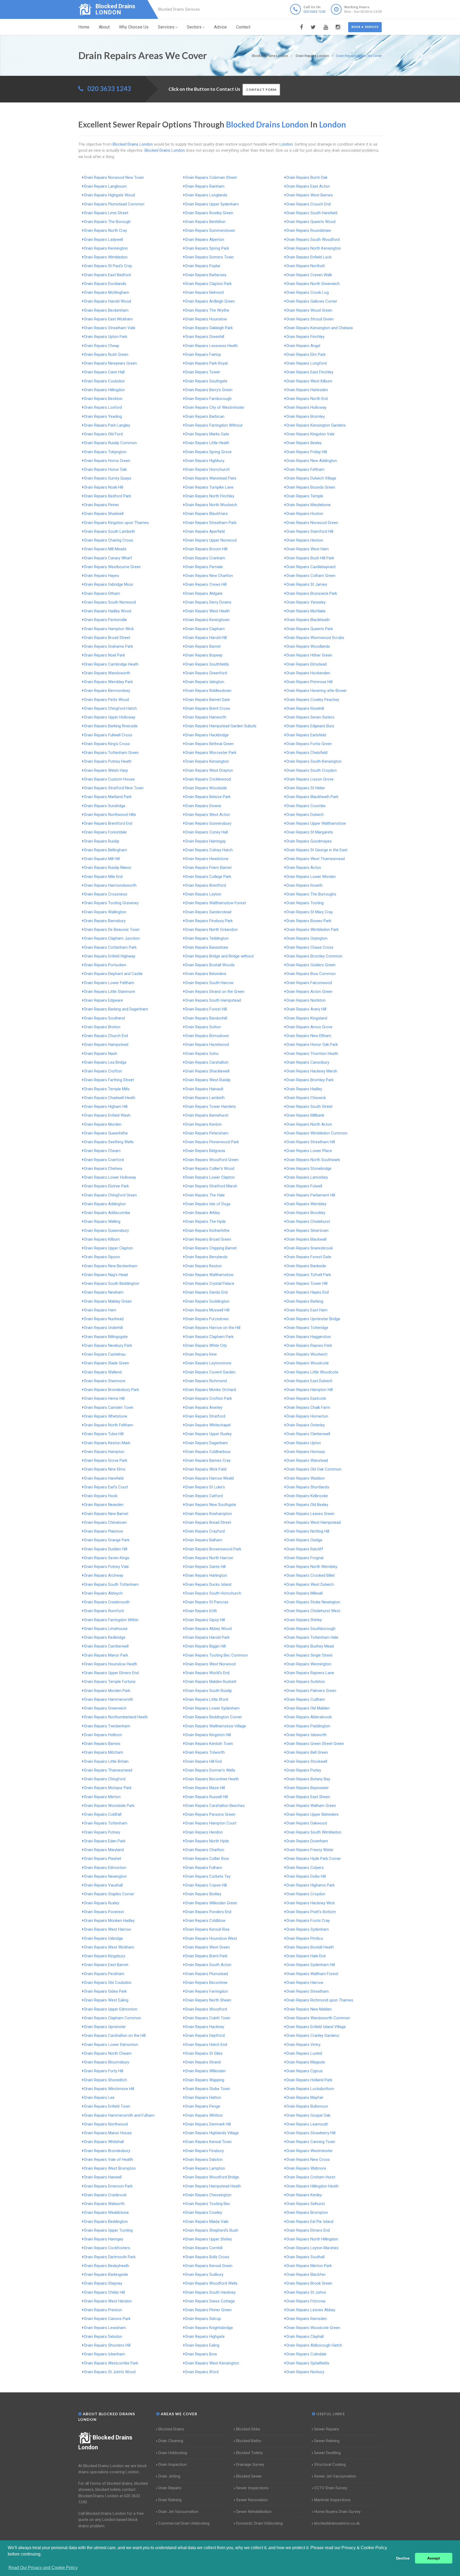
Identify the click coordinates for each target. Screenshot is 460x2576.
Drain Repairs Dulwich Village (311, 478)
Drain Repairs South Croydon (312, 770)
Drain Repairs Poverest (104, 1912)
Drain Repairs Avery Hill (306, 1009)
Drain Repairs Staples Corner (109, 1894)
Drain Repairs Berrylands (206, 1257)
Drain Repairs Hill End (204, 1761)
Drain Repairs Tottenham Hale (312, 1637)
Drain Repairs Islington (205, 682)
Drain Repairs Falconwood (309, 983)
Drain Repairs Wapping (205, 2080)
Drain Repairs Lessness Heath (211, 346)
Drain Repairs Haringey (104, 2239)
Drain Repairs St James (307, 584)
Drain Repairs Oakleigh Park (209, 328)
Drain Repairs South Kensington (314, 761)
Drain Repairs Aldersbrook (309, 1717)
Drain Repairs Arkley (203, 1213)
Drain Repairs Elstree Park (106, 1186)
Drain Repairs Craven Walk (309, 275)
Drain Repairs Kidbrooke (307, 1496)
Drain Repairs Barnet (203, 646)
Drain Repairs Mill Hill (102, 859)
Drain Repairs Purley (304, 1770)
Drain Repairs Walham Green (311, 1806)
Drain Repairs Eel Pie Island (310, 2222)
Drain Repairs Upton (304, 1443)
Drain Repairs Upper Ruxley (208, 1434)
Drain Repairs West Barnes (310, 195)
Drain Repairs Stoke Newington (313, 1602)
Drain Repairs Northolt (306, 266)
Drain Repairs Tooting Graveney (111, 903)
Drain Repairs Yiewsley (306, 602)
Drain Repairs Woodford (206, 2009)
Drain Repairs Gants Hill (206, 1567)
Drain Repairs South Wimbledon (314, 1832)
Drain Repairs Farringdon (207, 1991)
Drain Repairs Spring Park (207, 248)
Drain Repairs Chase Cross (310, 947)
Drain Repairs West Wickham (109, 1947)
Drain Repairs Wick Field (206, 1469)
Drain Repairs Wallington (105, 912)
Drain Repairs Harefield (104, 1478)
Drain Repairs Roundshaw (309, 230)
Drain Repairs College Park (208, 877)
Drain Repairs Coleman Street (211, 177)
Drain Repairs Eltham (102, 593)
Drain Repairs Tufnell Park (309, 1275)
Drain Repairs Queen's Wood (311, 222)
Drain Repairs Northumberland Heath (116, 1717)
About (104, 27)
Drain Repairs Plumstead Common (114, 204)
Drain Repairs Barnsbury (105, 921)
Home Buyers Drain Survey (337, 2512)
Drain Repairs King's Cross (107, 744)
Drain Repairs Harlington (206, 1575)
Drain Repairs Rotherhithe (207, 1231)
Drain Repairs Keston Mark (107, 1443)
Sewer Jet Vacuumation (335, 2476)
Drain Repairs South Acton (208, 1965)
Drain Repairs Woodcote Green (313, 2328)
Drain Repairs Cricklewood (208, 779)
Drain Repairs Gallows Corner (312, 301)
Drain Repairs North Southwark (313, 1160)
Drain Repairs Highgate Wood (110, 195)
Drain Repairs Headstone (207, 859)
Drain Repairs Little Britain (106, 1761)
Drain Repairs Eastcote (306, 1398)
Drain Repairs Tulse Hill (104, 1434)
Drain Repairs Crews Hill (206, 584)
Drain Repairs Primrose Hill (309, 682)
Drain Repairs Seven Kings (107, 1558)
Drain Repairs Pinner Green (208, 2310)
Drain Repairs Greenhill (205, 337)
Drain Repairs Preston (103, 2310)
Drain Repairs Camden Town (109, 1407)
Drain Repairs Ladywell (104, 240)
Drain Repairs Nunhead (104, 1319)
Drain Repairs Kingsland (307, 1018)
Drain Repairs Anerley (204, 1407)
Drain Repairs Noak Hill (104, 487)
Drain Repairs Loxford (103, 407)
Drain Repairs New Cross (308, 2160)
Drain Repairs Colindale (306, 2354)
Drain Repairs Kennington (106, 248)
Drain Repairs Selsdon (103, 2336)
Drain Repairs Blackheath (308, 620)
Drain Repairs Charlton (205, 1850)
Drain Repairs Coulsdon (104, 381)
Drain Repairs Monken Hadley (109, 1921)
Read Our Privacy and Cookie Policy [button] (43, 2568)
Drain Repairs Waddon (306, 1478)
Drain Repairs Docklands (105, 284)
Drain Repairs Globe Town (208, 2089)
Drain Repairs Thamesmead (108, 1770)
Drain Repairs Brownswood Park (213, 1549)
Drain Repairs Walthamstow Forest (216, 903)
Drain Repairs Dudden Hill (106, 1549)
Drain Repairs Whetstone (106, 1416)
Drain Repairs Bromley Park (310, 1080)
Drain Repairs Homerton (307, 1416)
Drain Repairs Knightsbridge (209, 2328)
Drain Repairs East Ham (307, 1310)
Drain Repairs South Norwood (110, 602)
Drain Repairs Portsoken (105, 965)
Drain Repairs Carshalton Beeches (215, 1806)
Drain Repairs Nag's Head (106, 1275)
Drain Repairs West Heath (208, 611)
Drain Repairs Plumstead (207, 1974)
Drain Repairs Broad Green (208, 1239)
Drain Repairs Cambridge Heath (111, 664)
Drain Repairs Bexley (304, 443)
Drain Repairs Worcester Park (211, 753)
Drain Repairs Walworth (104, 2204)
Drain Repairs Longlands (206, 195)
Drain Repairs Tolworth (205, 1752)
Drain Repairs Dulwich (305, 815)
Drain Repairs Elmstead (307, 664)
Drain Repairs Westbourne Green (112, 567)
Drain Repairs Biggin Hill (206, 1646)
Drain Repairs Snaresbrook (310, 1248)
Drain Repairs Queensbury (106, 1231)
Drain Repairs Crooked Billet (311, 1575)
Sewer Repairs (327, 2429)
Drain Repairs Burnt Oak (307, 177)
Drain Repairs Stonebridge (309, 1169)
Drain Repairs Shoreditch (106, 2080)
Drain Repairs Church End (106, 1036)
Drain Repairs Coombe (306, 806)
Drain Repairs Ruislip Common (110, 443)
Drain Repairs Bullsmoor (307, 2106)
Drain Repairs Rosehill (305, 708)
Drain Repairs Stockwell (307, 1761)
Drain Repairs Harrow (305, 1983)
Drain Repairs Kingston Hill (208, 1735)
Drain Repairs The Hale (205, 1195)
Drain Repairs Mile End (103, 877)
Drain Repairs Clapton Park (208, 284)
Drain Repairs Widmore (306, 2168)
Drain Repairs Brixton (102, 1027)
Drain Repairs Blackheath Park (312, 797)
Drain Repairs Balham (204, 1540)
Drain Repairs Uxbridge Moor (109, 584)
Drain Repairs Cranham (205, 558)
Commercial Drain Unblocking (184, 2523)
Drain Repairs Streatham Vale (110, 328)
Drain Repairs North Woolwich (211, 505)
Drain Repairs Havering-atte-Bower (317, 691)
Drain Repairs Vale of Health (109, 2160)
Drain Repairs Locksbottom (310, 2089)
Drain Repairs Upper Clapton (108, 1248)
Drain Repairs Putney (102, 1832)
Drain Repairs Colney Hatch (209, 850)
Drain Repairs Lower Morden (311, 877)
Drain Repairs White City (206, 1345)
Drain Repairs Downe (203, 806)
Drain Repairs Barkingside (106, 2274)
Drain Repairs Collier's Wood (210, 1169)
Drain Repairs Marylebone (309, 505)
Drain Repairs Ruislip (102, 841)
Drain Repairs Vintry (303, 2045)
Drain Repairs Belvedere (206, 974)
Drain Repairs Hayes (102, 576)
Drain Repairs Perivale (204, 567)
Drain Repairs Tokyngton (105, 452)
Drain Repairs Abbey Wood (208, 1629)
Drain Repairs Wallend (103, 1372)
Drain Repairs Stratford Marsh (211, 1186)
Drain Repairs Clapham (205, 629)
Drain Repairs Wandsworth (107, 673)
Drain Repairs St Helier (306, 788)
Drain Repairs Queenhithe (106, 1133)
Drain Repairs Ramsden (307, 2319)
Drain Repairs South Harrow (209, 983)
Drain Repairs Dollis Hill (306, 1876)
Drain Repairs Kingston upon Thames (116, 523)
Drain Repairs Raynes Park (309, 1345)
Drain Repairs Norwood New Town (114, 177)
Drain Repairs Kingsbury (105, 1956)
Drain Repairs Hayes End (308, 1292)
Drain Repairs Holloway (306, 407)
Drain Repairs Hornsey (306, 1452)
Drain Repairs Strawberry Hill (311, 2133)
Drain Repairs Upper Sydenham (212, 204)
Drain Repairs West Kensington (212, 2363)
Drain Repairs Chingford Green (110, 1195)
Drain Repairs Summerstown (210, 230)
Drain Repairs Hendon (204, 1832)
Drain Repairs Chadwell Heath (110, 1098)
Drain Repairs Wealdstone (106, 2212)
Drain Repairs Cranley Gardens (313, 2036)
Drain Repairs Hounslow (206, 319)
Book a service (365, 27)
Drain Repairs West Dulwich (310, 1584)
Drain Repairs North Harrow (209, 1558)
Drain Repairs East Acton (308, 186)
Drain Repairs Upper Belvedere (313, 1814)
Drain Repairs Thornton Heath (312, 1054)
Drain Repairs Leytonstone (208, 1363)
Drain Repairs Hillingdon (104, 390)
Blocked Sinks (248, 2429)
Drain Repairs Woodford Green (212, 1160)
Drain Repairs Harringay (206, 841)
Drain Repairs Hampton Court (211, 1823)
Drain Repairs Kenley (304, 2195)
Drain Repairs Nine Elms (105, 1469)
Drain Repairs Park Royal (206, 363)
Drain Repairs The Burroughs (311, 894)
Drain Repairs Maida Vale (207, 2222)
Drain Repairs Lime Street (106, 213)
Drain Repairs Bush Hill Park (310, 558)
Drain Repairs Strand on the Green (215, 992)
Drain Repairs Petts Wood (106, 700)
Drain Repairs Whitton (204, 2115)
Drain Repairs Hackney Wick (311, 1903)
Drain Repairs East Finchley (310, 372)
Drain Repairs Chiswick (306, 1098)
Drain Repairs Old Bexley (307, 1505)
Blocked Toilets (249, 2453)
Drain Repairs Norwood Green (312, 523)
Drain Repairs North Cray (106, 230)
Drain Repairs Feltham (305, 469)
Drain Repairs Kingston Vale (311, 434)
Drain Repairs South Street (309, 1107)
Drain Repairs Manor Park (106, 1655)
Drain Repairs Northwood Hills (110, 815)
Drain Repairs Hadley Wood (108, 611)
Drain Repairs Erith (201, 1611)
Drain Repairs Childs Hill (104, 2292)
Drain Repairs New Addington (312, 461)
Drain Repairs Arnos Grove (309, 1027)
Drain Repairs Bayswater (308, 1788)
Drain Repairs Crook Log (308, 292)
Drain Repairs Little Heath (207, 443)
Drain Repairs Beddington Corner (214, 1717)
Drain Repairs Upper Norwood (211, 540)
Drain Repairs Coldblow (205, 1921)
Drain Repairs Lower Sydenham (212, 1708)
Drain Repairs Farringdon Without (214, 425)
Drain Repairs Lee (99, 2098)
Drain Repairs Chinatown (105, 1522)
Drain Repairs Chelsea (103, 1169)
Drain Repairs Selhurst (306, 2204)
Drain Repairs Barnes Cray (208, 1460)
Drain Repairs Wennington (309, 1664)
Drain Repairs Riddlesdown (208, 691)
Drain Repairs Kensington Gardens (316, 425)
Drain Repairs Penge (203, 2106)
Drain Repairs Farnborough (208, 399)
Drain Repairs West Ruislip (208, 1080)
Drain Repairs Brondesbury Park (112, 1390)
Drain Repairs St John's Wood (110, 2372)
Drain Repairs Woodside (206, 788)
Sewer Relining (327, 2441)
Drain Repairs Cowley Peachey (313, 700)
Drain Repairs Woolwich (307, 1354)
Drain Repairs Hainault (204, 1089)
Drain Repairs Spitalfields (308, 2363)
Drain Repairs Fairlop (203, 354)
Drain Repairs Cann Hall (104, 372)
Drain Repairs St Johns (306, 2292)
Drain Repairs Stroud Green (310, 319)
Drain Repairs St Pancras (207, 1602)
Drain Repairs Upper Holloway (110, 717)
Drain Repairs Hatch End (206, 2045)
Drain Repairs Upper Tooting (108, 2230)
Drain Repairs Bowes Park (309, 921)
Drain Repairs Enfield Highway (110, 956)
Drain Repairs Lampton (205, 2168)
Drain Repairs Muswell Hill (207, 1310)
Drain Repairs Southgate (206, 381)
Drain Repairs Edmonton (105, 1868)
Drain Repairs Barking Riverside (111, 726)
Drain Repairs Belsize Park (208, 797)
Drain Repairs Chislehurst (308, 1221)
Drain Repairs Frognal (305, 1558)
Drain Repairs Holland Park (309, 2080)
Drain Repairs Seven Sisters (310, 717)
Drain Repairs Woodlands (308, 646)
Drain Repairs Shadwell (104, 514)
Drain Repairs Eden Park (105, 1841)
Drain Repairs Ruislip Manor (108, 868)
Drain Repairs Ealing (202, 2345)
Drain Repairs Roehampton (209, 1514)
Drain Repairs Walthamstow (209, 1275)
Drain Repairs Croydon (306, 1894)
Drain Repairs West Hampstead (314, 1522)
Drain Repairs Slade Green (107, 1363)
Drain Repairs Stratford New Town (114, 788)
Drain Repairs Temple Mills (107, 1089)
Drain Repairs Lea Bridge (105, 1062)
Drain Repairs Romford (104, 1611)
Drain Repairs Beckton (103, 399)
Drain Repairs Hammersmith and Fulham (119, 2115)
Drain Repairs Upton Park (106, 337)
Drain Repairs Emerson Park (108, 2186)
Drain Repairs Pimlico (305, 1938)
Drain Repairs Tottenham (106, 1823)
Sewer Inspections (252, 2488)
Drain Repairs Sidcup (203, 2319)
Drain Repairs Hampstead (106, 1045)
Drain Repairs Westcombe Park (111, 2363)
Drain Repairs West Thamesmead (316, 859)
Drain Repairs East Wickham (108, 319)
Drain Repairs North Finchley (210, 496)
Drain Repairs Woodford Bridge (212, 2177)
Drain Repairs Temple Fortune (110, 1682)
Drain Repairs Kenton (204, 1124)
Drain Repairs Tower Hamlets (211, 1107)
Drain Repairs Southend (104, 1018)
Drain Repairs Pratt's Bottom (311, 1912)
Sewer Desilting (327, 2453)
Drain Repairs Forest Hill (206, 1009)
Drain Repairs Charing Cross (109, 540)
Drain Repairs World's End (207, 1673)
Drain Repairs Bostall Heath (310, 1947)
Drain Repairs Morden (103, 1124)
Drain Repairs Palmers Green (311, 1691)
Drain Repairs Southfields (207, 664)
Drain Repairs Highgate (205, 2336)
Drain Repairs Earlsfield (306, 735)
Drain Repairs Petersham (207, 1133)
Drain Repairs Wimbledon (106, 257)
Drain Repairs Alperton (205, 240)
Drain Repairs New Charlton (209, 576)
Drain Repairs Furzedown (207, 1319)
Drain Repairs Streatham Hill (311, 1142)
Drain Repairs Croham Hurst (311, 2177)
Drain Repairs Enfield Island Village (316, 2027)
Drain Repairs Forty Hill (104, 2071)
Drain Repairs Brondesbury (107, 2151)
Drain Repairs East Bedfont (108, 275)
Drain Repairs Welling (102, 1221)
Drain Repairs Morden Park (107, 1691)
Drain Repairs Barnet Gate (208, 700)
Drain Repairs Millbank (305, 1115)
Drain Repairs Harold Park (207, 1637)
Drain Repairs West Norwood (210, 1664)
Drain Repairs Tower (203, 372)
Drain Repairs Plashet (103, 1859)
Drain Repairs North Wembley (312, 1567)
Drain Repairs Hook (101, 1496)
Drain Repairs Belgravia (205, 1151)
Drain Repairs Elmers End (308, 2230)
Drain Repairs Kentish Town (209, 1744)
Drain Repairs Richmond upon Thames (320, 2000)
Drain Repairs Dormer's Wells (210, 1770)
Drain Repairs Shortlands (308, 1487)
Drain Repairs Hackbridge (207, 735)
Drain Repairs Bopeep (204, 655)
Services (166, 27)
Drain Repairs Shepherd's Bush (212, 2230)
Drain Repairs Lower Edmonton (111, 2045)
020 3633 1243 (315, 12)
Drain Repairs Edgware (104, 1000)
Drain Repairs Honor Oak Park (312, 1045)
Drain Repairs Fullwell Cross (108, 735)
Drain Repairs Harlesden (307, 390)
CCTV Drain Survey (331, 2488)
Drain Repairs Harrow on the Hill (213, 1328)
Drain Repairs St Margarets (310, 832)
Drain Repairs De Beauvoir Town (112, 930)
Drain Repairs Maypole (306, 2062)
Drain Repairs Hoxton (305, 514)
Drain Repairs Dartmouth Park (110, 2257)
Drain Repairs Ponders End (208, 1912)
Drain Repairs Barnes (102, 1744)
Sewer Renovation (252, 2500)
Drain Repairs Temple (305, 496)
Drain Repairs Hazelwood (207, 1045)
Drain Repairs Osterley (306, 1425)
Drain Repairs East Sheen (308, 1797)
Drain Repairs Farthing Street (109, 1080)
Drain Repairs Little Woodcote (312, 1372)
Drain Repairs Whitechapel (208, 1425)
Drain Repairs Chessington (208, 2195)
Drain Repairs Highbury (205, 461)
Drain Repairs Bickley (203, 1894)
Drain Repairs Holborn (103, 1735)
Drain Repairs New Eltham (309, 1036)
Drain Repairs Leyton (203, 894)
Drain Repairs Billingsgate (106, 1337)
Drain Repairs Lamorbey (307, 1177)
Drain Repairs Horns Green (107, 461)
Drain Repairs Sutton (203, 1027)
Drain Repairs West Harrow (108, 1929)
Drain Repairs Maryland (104, 1850)
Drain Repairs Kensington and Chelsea (320, 328)
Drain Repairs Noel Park (104, 655)
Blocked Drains (171, 2429)
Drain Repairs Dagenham (207, 1443)
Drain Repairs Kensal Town (208, 2142)
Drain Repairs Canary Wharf (108, 558)
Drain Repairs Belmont (205, 292)
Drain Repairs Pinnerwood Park (212, 1142)
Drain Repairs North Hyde (207, 1841)
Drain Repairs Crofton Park (209, 1398)
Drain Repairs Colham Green (311, 576)
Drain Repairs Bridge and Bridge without (219, 956)
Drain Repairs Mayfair (305, 2098)
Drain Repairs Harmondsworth (110, 885)
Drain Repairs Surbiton (306, 1682)
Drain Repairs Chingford (105, 1779)
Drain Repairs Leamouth (307, 2124)
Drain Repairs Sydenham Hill (311, 1965)
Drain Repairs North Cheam (108, 2053)
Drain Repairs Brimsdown (207, 1036)
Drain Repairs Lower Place (309, 1151)
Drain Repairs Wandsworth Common (318, 2018)
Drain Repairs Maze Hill (205, 1788)
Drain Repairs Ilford (202, 2372)
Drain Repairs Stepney (103, 2283)
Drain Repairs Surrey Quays (108, 478)
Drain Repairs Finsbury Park (209, 921)
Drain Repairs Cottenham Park (110, 947)
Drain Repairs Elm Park (306, 354)
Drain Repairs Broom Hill (206, 549)
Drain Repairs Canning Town (311, 2142)
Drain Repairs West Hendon (108, 2301)
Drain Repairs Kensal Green (209, 2266)
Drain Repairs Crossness (106, 894)
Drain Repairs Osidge (304, 1540)
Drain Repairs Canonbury (308, 1062)
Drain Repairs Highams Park (311, 1885)
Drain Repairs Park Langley (107, 425)
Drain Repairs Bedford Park (108, 496)
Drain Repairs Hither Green (309, 655)
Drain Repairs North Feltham (109, 1425)
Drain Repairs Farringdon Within (111, 1620)
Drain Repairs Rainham (205, 186)
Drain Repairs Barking (305, 1301)
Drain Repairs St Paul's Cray (108, 266)
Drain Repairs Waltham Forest (312, 1974)
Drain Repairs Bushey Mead (310, 1646)
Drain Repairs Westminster (310, 2151)
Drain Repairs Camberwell (106, 1646)
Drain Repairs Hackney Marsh (312, 1071)
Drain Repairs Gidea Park (105, 1991)
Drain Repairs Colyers (305, 1868)
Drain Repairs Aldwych (103, 1593)
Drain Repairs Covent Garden (210, 1372)
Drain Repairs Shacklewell (207, 1071)
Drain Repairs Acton (304, 868)
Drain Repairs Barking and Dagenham (116, 1009)
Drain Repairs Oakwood (307, 1823)
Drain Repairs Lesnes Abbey (311, 2310)
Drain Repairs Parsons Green (210, 1814)
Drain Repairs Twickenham (107, 1726)
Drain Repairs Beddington (106, 2222)
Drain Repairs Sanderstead (208, 912)
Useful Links (330, 2414)
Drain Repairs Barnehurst (207, 1115)
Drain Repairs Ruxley (102, 1903)
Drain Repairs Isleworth (307, 1735)
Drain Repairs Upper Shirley (209, 2239)
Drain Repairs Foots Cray (308, 1921)
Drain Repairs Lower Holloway (110, 1177)
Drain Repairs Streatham (308, 1991)
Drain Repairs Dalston (204, 2160)
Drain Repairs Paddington (308, 1726)
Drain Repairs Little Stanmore (110, 992)
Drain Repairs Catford (204, 1496)
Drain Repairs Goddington (207, 1301)
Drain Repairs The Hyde (206, 1221)
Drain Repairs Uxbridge (104, 1938)
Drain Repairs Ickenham (105, 2354)
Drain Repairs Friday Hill (307, 452)
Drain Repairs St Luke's (205, 1487)
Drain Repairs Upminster (105, 2027)
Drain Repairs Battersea (206, 275)
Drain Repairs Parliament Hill (311, 1195)
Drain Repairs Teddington (207, 938)
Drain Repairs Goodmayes (309, 841)
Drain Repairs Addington (105, 1204)
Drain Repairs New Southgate (211, 1505)
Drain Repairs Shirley (304, 1620)
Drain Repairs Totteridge (307, 1328)
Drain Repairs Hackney (205, 2027)
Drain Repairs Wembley (306, 1204)
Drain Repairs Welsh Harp (106, 770)
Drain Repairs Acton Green (309, 992)
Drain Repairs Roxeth (305, 885)
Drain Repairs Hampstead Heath (213, 2186)
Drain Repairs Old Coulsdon (108, 1983)
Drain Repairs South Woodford (313, 240)
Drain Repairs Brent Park (206, 1956)
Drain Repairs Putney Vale (106, 1567)
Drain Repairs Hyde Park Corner (314, 1859)
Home (84, 27)
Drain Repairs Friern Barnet (208, 868)
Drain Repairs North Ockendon (211, 930)
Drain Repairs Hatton (203, 2098)
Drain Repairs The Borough (107, 222)
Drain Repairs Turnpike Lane (209, 487)
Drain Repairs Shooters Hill (107, 2345)
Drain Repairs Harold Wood (108, 301)
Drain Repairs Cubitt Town (208, 2018)
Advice (220, 27)
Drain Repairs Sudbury (204, 2274)
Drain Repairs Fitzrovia (306, 2301)
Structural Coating (330, 2464)
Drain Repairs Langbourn (105, 186)
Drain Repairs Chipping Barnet (211, 1248)
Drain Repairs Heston (305, 540)
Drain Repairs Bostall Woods (210, 965)
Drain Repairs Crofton (103, 1071)
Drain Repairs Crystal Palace (210, 1283)
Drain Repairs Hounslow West (211, 1938)
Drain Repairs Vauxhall (103, 1885)
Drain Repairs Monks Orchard (211, 1390)
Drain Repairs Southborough (311, 1629)
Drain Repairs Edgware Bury (310, 726)
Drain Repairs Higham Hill (106, 1107)
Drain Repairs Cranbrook (105, 2195)
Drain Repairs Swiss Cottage (210, 2301)
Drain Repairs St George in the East (317, 850)
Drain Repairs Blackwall (306, 1239)
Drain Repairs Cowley (204, 2212)
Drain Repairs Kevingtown (207, 620)
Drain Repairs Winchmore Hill (109, 2089)
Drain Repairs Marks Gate (207, 434)
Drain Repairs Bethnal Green (210, 744)
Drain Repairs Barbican (205, 416)
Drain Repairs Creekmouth (107, 1602)
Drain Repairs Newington (105, 1876)
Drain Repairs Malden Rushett (211, 1682)
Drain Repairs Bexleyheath (107, 2266)
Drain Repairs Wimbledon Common (317, 1133)
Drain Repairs (170, 2488)
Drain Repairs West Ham (308, 549)
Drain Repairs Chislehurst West (313, 1611)
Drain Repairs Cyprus (305, 2071)
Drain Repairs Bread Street (208, 1522)
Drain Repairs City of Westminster (215, 407)
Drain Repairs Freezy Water (310, 1850)
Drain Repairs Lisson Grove (310, 779)
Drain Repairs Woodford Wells (211, 2283)
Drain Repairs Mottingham (107, 292)
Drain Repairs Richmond (206, 1381)
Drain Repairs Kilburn (102, 1239)
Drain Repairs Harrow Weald (210, 1478)
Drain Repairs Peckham (104, 1974)
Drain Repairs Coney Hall (207, 832)
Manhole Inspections (332, 2500)
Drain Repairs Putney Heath (108, 761)
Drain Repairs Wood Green (309, 310)
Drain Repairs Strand (203, 2062)
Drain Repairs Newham (104, 1292)
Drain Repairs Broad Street (107, 638)
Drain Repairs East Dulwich (309, 1381)
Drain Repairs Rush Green (106, 354)
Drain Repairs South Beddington (112, 1283)
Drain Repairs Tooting (305, 903)
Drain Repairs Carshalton (207, 1062)
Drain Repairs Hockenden (308, 673)
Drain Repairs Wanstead (307, 1460)
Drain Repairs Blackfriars (207, 514)
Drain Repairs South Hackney (210, 2292)
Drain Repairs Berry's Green (209, 390)
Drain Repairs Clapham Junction (112, 938)
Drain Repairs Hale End (306, 1956)
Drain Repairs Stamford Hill (310, 531)
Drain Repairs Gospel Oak (308, 2115)
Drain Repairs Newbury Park (108, 1345)
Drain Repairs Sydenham (308, 1929)
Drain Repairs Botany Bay (308, 1779)
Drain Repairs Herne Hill (104, 1398)
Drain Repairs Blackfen (306, 2274)
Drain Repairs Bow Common (311, 974)
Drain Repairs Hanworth (206, 717)
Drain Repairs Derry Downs (208, 602)
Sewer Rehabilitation (254, 2512)
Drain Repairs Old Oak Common (314, 1469)
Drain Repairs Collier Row (207, 1859)
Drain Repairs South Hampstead (213, 1000)
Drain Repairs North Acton (309, 1124)
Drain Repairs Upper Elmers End (111, 1673)
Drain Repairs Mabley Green (108, 1301)
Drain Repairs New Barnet (106, 1514)
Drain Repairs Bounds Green (311, 487)
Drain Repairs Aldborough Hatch (314, 2345)
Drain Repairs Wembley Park (108, 682)
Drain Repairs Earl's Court (106, 1487)
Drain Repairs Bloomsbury (107, 2062)
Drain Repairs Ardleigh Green (210, 301)
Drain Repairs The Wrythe (207, 310)
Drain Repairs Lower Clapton (210, 1177)
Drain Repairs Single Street (309, 1655)
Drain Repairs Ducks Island (208, 1584)
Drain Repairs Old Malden (308, 1708)
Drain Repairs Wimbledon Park (313, 930)
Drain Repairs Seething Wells (109, 1142)
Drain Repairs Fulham (204, 1868)
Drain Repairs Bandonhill (206, 1018)
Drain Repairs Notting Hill (308, 1531)
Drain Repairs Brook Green (309, 2283)
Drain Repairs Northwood (106, 2124)
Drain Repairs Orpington (307, 938)
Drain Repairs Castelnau (105, 1354)
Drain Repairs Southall (305, 2257)
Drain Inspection (172, 2464)
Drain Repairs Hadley (304, 1089)
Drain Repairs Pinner (102, 505)
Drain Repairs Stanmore (105, 1381)
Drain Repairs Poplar (203, 266)
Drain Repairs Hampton (104, 1452)
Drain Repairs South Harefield (312, 213)
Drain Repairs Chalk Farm (308, 1407)
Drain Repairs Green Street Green (315, 1744)
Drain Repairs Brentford (206, 885)
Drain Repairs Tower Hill (307, 1283)
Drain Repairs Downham (307, 1841)
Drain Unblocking (173, 2453)
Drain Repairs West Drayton (209, 770)
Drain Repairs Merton (102, 1797)
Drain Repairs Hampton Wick (109, 629)
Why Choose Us (134, 27)
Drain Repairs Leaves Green (310, 1514)
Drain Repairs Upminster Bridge (313, 1319)
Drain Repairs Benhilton (205, 222)
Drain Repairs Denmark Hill (208, 2124)
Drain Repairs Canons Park (107, 2319)
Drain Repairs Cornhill (204, 2248)
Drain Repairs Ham (100, 1310)
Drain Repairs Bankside (306, 1266)
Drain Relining (170, 2500)
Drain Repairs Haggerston (309, 1337)
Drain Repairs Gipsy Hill (205, 1620)
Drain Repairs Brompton (307, 2212)
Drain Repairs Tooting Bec (208, 2204)
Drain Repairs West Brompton (110, 2168)
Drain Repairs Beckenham (106, 310)
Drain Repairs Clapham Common (113, 2018)
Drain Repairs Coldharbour (208, 1452)
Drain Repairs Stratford (205, 1416)
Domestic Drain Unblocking (259, 2523)
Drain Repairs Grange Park (107, 1540)
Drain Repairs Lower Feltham (109, 983)
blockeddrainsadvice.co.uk (337, 2523)
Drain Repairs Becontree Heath (212, 1779)
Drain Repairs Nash (101, 1054)
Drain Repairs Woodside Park (109, 1806)
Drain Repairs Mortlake (306, 611)
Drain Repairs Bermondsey (107, 691)
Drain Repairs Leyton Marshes (313, 2248)
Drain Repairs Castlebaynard (311, 567)
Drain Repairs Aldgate (204, 593)
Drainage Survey (250, 2464)
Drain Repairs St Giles (204, 2053)
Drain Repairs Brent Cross (208, 708)
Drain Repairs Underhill (103, 1328)
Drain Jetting (169, 2476)
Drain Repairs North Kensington (314, 248)
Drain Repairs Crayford (205, 1531)
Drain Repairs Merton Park (309, 2266)
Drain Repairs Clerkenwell (308, 1434)
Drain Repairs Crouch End (309, 204)
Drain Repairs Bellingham (106, 850)
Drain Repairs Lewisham (105, 2328)
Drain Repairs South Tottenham (111, 1584)
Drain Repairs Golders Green (311, 965)
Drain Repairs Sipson (102, 1257)
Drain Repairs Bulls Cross (207, 2257)
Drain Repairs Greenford (206, 673)
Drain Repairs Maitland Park (108, 797)
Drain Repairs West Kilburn (309, 381)
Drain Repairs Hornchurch (208, 469)
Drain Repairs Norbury (305, 2372)
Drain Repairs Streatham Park (211, 523)
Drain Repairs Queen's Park (310, 629)
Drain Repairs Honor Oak (105, 469)
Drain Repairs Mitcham (104, 1752)
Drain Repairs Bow (201, 2354)
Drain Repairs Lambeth (205, 1098)
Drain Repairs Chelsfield (307, 753)
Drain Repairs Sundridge (105, 806)
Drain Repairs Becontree (206, 1983)
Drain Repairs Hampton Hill (310, 1390)
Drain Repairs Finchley (305, 337)
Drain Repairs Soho (202, 1054)
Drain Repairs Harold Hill (206, 638)
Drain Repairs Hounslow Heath (111, 1664)
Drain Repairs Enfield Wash (107, 1115)
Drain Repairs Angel (303, 346)
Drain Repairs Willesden (206, 2071)
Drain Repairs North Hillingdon (312, 2239)
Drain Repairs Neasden (104, 1505)
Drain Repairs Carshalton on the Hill (115, 2036)
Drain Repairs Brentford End (108, 823)
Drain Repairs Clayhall (305, 2336)
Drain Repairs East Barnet (106, 1965)
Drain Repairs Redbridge (105, 1637)
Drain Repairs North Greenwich (313, 284)
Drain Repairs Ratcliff (305, 1549)
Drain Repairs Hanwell (103, 2177)
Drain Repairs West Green (208, 1947)
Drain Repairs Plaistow (104, 1531)
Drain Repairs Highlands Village (212, 2133)
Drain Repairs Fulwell (304, 1186)
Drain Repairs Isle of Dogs (208, 1204)
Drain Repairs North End (307, 399)
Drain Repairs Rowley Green (209, 213)
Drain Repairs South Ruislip (209, 1691)
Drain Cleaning (171, 2441)
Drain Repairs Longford (307, 363)
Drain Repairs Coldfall (103, 1814)
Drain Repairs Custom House (109, 779)
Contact (243, 27)
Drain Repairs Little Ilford (207, 1699)
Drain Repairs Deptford (205, 2036)
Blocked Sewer (249, 2476)
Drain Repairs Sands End (206, 1292)
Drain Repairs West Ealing (106, 2000)
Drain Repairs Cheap (102, 346)
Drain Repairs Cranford (104, 1160)
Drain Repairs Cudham (306, 1699)
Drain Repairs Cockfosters (107, 2248)
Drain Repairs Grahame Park (108, 646)
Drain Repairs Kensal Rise (207, 1929)
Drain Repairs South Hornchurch (213, 1593)
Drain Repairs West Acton (208, 815)
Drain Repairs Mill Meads (105, 549)
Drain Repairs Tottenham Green (111, 753)
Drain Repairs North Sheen (208, 2000)
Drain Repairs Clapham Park (209, 1337)
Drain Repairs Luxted (304, 2053)
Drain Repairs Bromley (306, 416)
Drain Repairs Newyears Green (110, 363)
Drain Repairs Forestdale (105, 832)
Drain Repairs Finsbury (205, 2151)
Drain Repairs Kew (201, 1354)
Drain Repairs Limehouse (106, 1629)
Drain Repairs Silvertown (307, 1231)
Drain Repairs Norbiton (306, 1000)
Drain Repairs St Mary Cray (310, 912)
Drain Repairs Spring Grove (208, 452)
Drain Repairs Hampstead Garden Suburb (221, 726)
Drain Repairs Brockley (306, 1213)
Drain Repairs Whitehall (104, 2142)
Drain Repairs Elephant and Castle (113, 974)
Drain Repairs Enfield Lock (309, 257)
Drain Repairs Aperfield (205, 531)
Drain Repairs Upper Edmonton (111, 2009)
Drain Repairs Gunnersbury (208, 823)
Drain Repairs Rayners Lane (310, 1673)
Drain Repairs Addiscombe (107, 1213)
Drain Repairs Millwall (305, 1593)
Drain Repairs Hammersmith (109, 1699)
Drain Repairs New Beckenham (111, 1266)
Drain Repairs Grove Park (106, 1460)
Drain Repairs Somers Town (210, 257)
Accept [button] (434, 2558)
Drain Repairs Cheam (102, 1151)
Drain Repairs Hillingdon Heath (313, 2186)
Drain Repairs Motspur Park (108, 1788)
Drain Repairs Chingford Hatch (110, 708)
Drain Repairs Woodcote (308, 1363)
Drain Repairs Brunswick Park (312, 593)
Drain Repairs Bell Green (307, 1752)
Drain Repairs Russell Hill (207, 1797)
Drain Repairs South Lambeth (110, 531)
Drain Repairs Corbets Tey (208, 1876)
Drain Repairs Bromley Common (314, 956)
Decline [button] (403, 2558)
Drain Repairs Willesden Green (211, 1903)
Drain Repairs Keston (204, 1266)
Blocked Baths (249, 2441)
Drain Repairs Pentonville (106, 620)
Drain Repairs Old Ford (103, 434)
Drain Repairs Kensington (207, 761)
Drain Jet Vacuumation (178, 2512)
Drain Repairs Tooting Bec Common (217, 1655)
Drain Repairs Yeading (103, 416)
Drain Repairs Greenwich (105, 1708)
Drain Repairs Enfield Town (107, 2106)
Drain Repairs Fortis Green (309, 744)
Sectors (194, 27)
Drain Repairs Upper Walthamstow (316, 823)
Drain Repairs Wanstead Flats (211, 478)
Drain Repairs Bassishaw (207, 947)
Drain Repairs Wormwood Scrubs (315, 638)
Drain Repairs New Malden (309, 2009)
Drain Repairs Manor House (108, 2133)
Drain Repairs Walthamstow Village (216, 1726)
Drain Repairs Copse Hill (206, 1885)
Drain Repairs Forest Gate (309, 1257)
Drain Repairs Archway (104, 1575)
